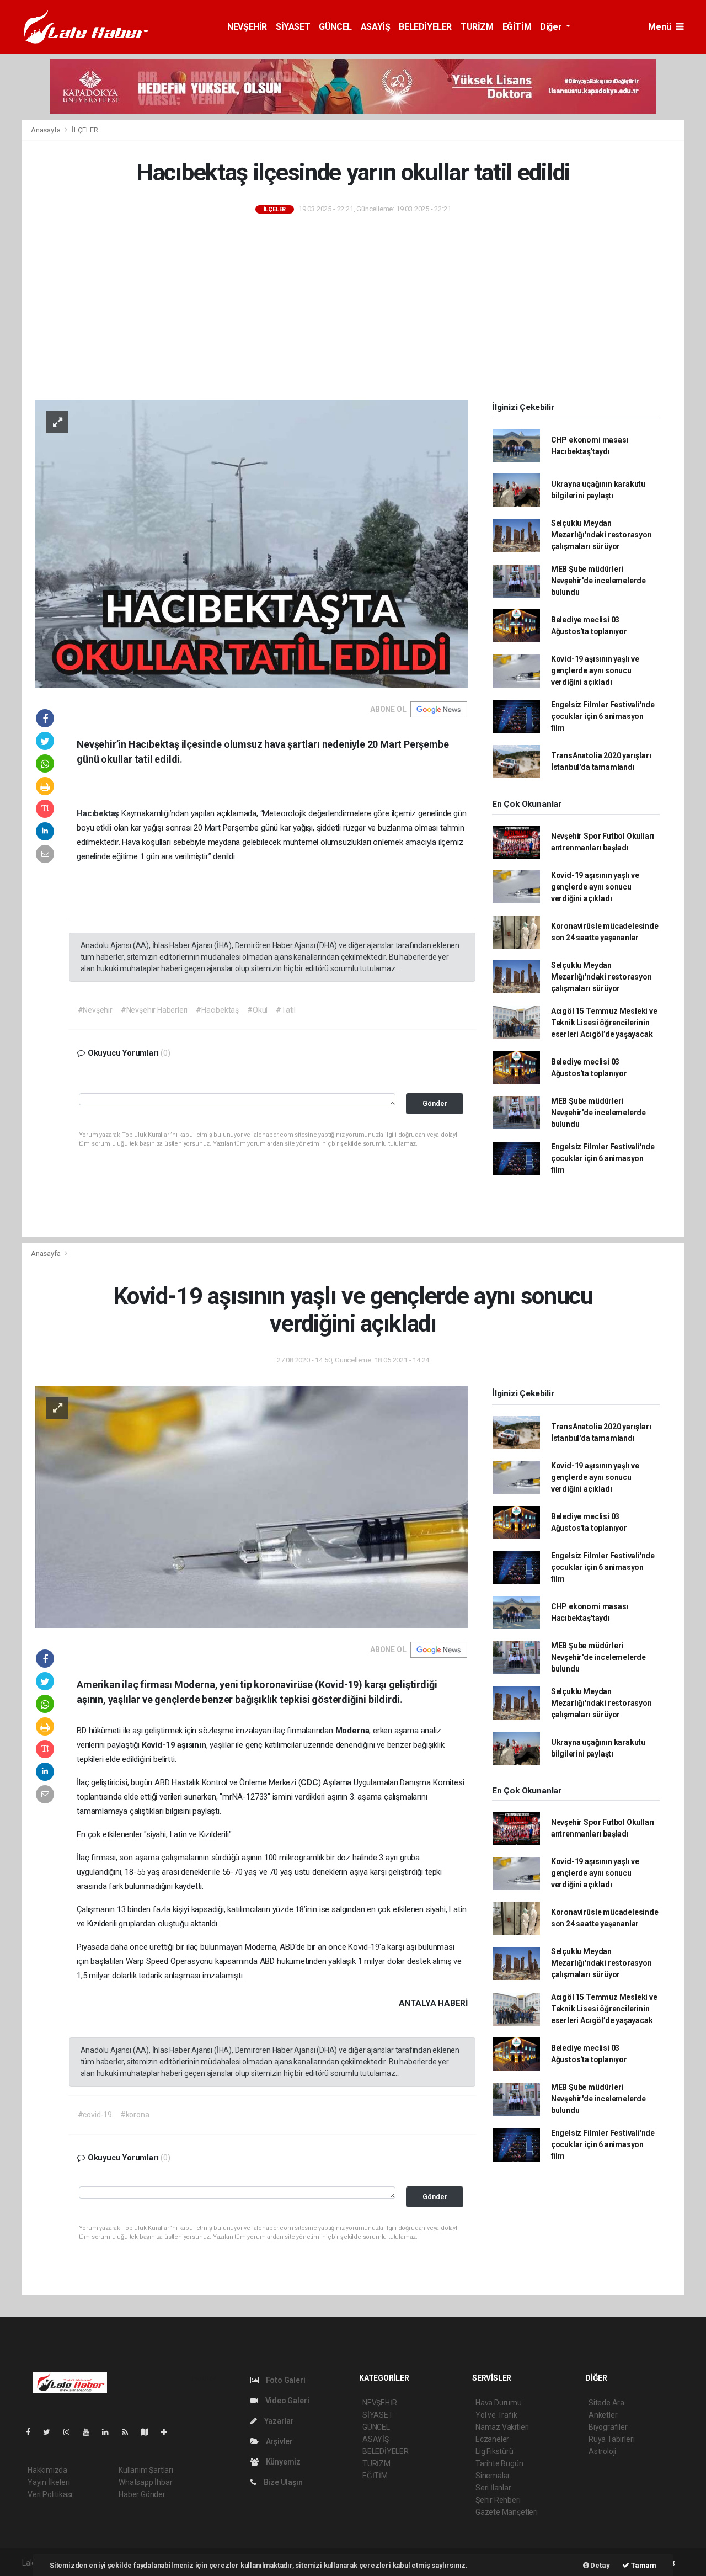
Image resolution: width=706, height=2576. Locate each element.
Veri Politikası (50, 2494)
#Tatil (286, 1010)
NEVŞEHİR (247, 27)
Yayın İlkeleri (49, 2482)
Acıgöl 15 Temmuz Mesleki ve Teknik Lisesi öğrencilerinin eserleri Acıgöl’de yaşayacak (604, 1023)
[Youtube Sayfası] (90, 2432)
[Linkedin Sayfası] (110, 2432)
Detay (600, 2565)
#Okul (257, 1010)
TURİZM (477, 27)
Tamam (643, 2565)
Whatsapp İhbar (145, 2482)
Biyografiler (608, 2427)
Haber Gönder (142, 2494)
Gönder (435, 1103)
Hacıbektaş (99, 813)
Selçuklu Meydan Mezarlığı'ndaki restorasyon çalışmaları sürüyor (601, 535)
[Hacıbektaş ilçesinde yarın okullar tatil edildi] (252, 544)
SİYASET (293, 27)
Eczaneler (492, 2439)
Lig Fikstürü (494, 2451)
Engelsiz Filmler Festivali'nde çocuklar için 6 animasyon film (603, 716)
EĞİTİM (517, 27)
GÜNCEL (335, 27)
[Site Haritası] (149, 2432)
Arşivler (279, 2441)
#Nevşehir (95, 1010)
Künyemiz (282, 2462)
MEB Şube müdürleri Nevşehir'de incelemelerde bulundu (598, 581)
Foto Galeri (285, 2380)
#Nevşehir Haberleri (154, 1010)
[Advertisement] (353, 308)
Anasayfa (46, 130)
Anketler (603, 2415)
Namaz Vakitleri (502, 2427)
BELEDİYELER (425, 27)
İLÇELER (85, 130)
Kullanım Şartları (146, 2470)
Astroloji (602, 2451)
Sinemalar (493, 2476)
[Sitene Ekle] (169, 2432)
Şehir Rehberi (498, 2500)
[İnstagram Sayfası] (71, 2432)
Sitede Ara (606, 2403)
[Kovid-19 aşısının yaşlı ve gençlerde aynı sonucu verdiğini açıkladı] (252, 1507)
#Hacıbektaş (217, 1010)
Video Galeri (286, 2401)
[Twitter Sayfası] (51, 2432)
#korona (135, 2115)
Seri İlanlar (493, 2488)
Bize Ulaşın (282, 2482)
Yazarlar (278, 2421)
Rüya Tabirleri (611, 2439)
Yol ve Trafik (496, 2415)
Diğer (552, 27)
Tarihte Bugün (499, 2463)
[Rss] (129, 2432)
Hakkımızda (47, 2470)
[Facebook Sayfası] (33, 2432)
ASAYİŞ (376, 27)
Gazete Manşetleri (507, 2512)
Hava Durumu (499, 2403)
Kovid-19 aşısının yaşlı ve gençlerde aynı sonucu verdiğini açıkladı (595, 670)
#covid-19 (95, 2115)
